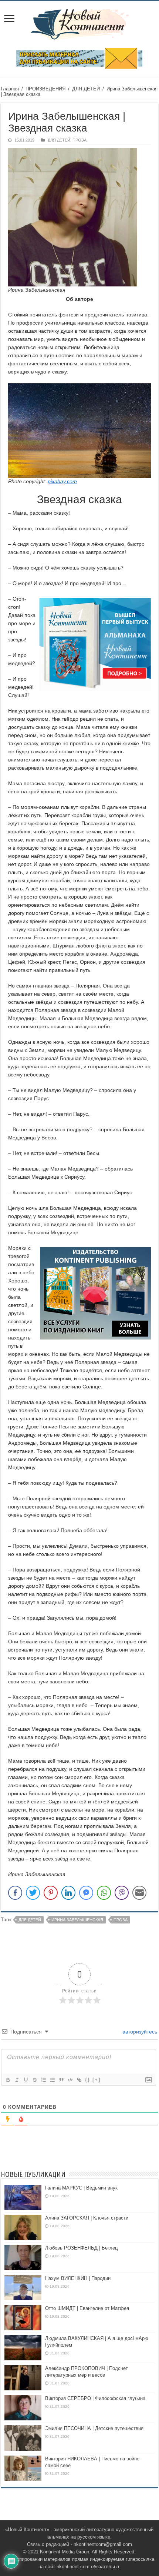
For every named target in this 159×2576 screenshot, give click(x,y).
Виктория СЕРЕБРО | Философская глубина (95, 2398)
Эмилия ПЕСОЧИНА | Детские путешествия (94, 2428)
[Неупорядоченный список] (52, 2080)
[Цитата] (61, 2080)
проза (121, 1920)
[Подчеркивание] (26, 2080)
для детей (30, 1920)
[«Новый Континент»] (80, 23)
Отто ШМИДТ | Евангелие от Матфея (87, 2308)
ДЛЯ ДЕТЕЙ (86, 89)
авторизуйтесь (139, 2032)
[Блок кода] (70, 2080)
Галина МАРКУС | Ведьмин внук (81, 2188)
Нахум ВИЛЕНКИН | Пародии (78, 2278)
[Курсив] (17, 2080)
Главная (10, 89)
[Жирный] (8, 2080)
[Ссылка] (79, 2080)
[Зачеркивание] (34, 2080)
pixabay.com (62, 481)
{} (88, 2080)
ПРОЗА (79, 140)
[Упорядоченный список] (43, 2080)
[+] (97, 2080)
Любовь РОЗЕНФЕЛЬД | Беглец (81, 2248)
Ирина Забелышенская (77, 1920)
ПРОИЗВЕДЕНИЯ (45, 89)
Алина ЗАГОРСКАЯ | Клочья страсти (87, 2218)
